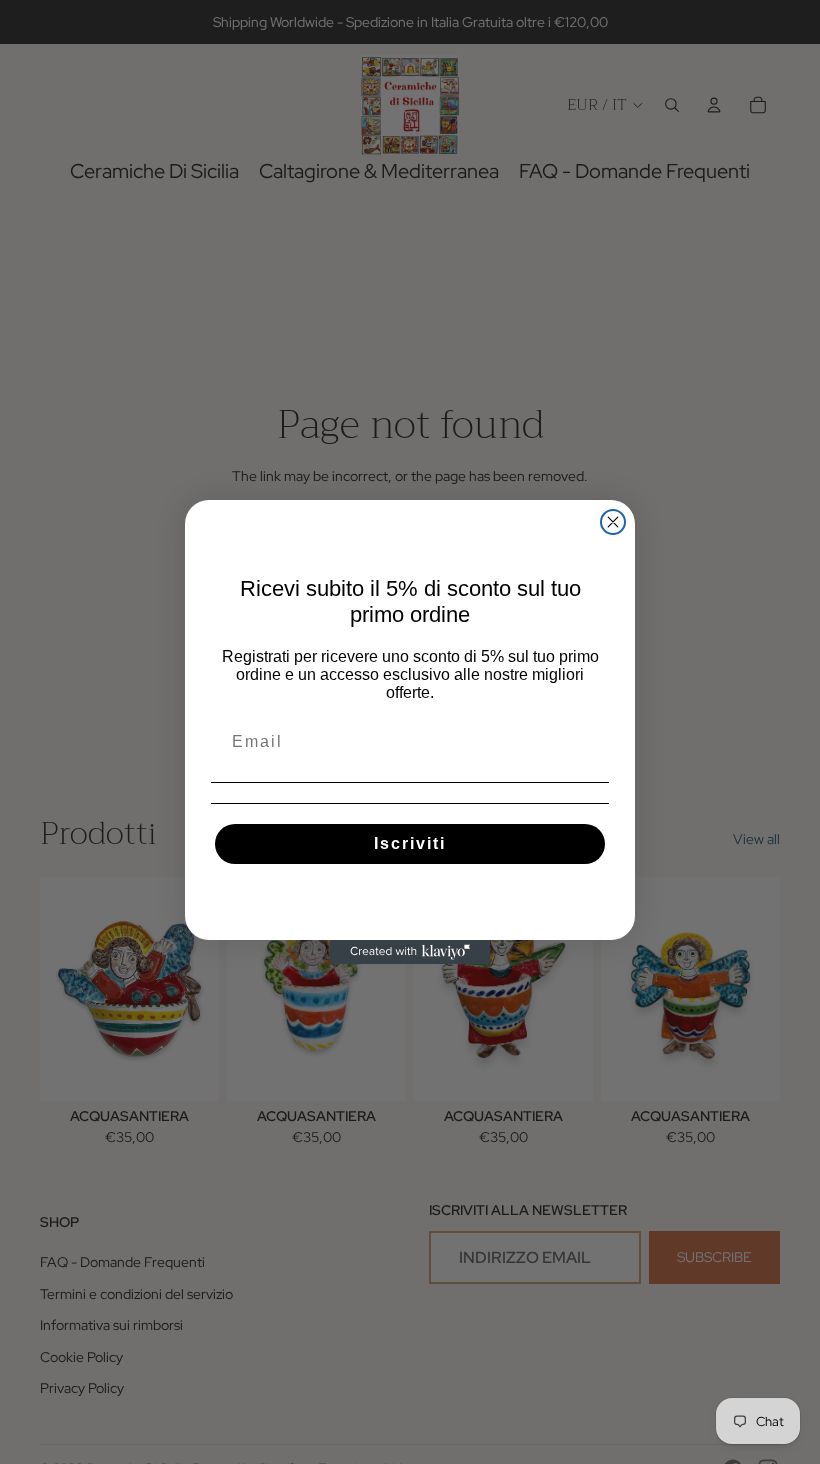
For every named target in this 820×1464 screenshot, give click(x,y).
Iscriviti (410, 843)
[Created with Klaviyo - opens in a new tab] (410, 952)
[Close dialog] (613, 522)
